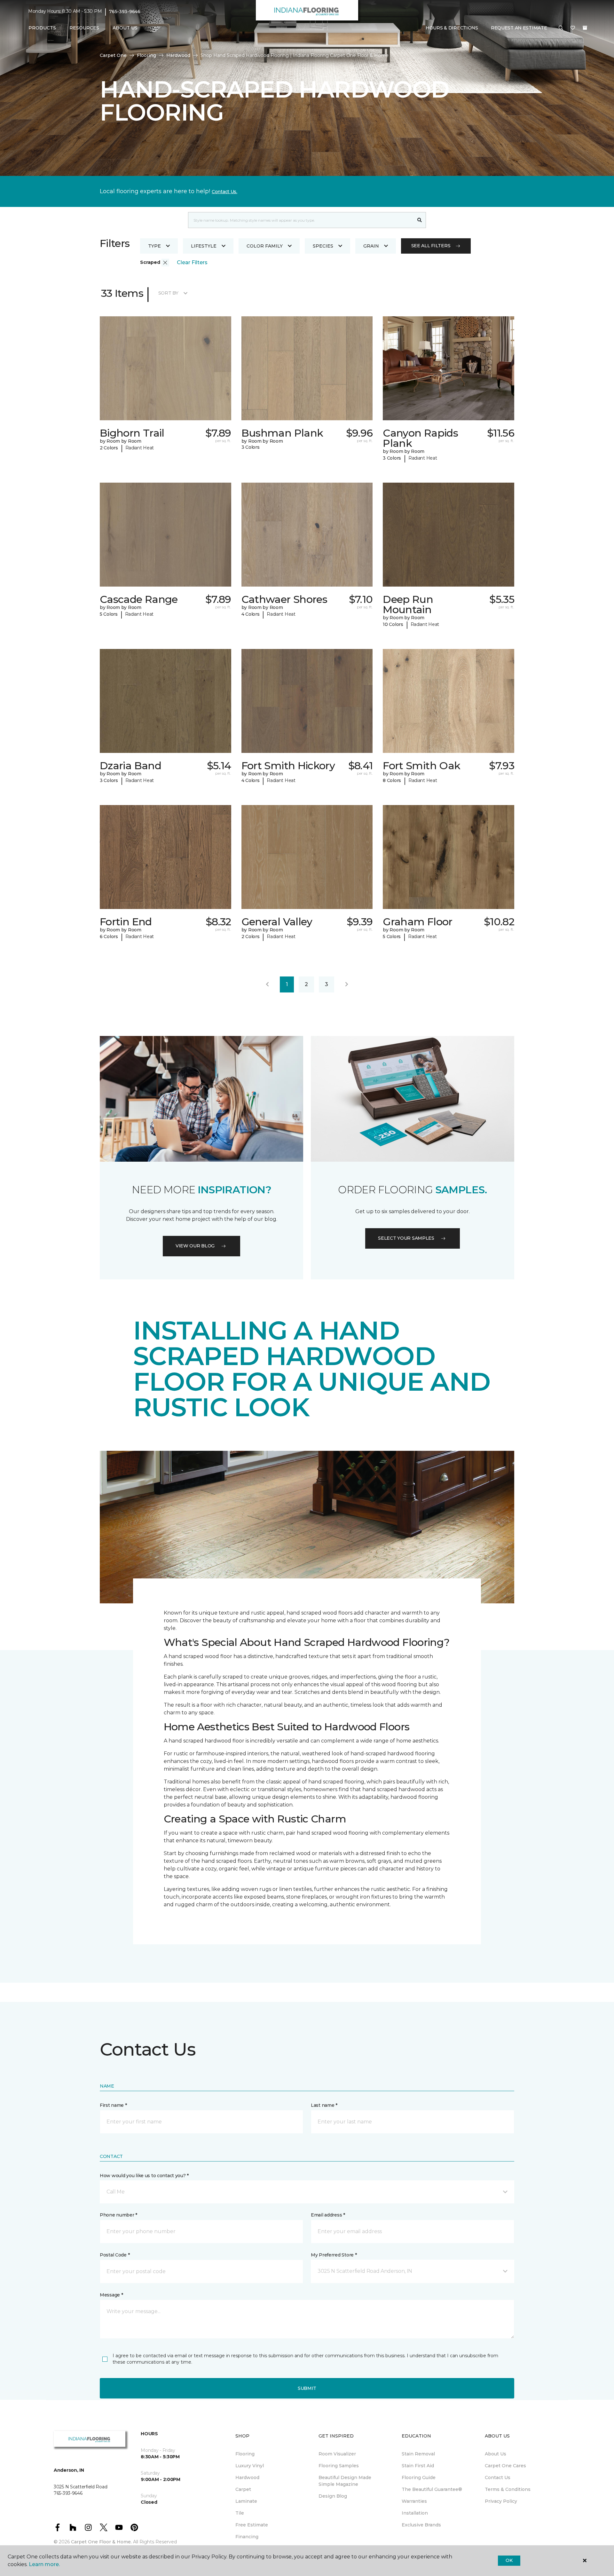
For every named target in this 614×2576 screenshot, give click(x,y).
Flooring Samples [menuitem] (339, 2466)
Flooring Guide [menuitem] (419, 2477)
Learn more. (44, 2564)
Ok (509, 2560)
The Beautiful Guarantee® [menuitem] (432, 2489)
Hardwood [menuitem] (247, 2477)
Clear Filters (192, 262)
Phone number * (118, 2215)
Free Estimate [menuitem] (252, 2525)
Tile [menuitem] (240, 2513)
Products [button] (42, 28)
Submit (307, 2388)
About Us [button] (125, 28)
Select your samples (406, 1238)
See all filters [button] (431, 246)
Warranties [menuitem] (414, 2501)
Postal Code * (115, 2255)
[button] (561, 28)
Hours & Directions (452, 28)
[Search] (420, 220)
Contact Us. (224, 192)
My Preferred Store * (334, 2255)
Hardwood (178, 55)
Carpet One (113, 55)
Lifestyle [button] (204, 246)
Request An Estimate (519, 28)
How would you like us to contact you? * (144, 2176)
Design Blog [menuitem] (333, 2496)
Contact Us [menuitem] (498, 2477)
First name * (113, 2105)
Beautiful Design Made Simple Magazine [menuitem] (345, 2481)
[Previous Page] (267, 984)
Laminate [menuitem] (246, 2501)
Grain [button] (371, 246)
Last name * (324, 2105)
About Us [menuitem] (496, 2454)
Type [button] (154, 246)
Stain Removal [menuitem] (418, 2454)
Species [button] (323, 246)
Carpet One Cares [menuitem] (505, 2466)
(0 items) (585, 28)
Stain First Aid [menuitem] (418, 2466)
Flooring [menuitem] (245, 2454)
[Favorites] (573, 28)
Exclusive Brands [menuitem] (421, 2525)
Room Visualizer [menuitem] (337, 2454)
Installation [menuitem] (415, 2513)
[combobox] (301, 220)
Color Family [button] (265, 246)
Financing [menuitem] (247, 2537)
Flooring (146, 55)
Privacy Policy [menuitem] (501, 2501)
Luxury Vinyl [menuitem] (250, 2466)
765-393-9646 (125, 12)
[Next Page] (347, 984)
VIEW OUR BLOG (195, 1246)
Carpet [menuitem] (243, 2489)
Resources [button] (84, 28)
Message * (111, 2295)
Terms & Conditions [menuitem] (508, 2489)
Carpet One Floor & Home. (101, 2542)
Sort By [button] (168, 293)
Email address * (328, 2215)
